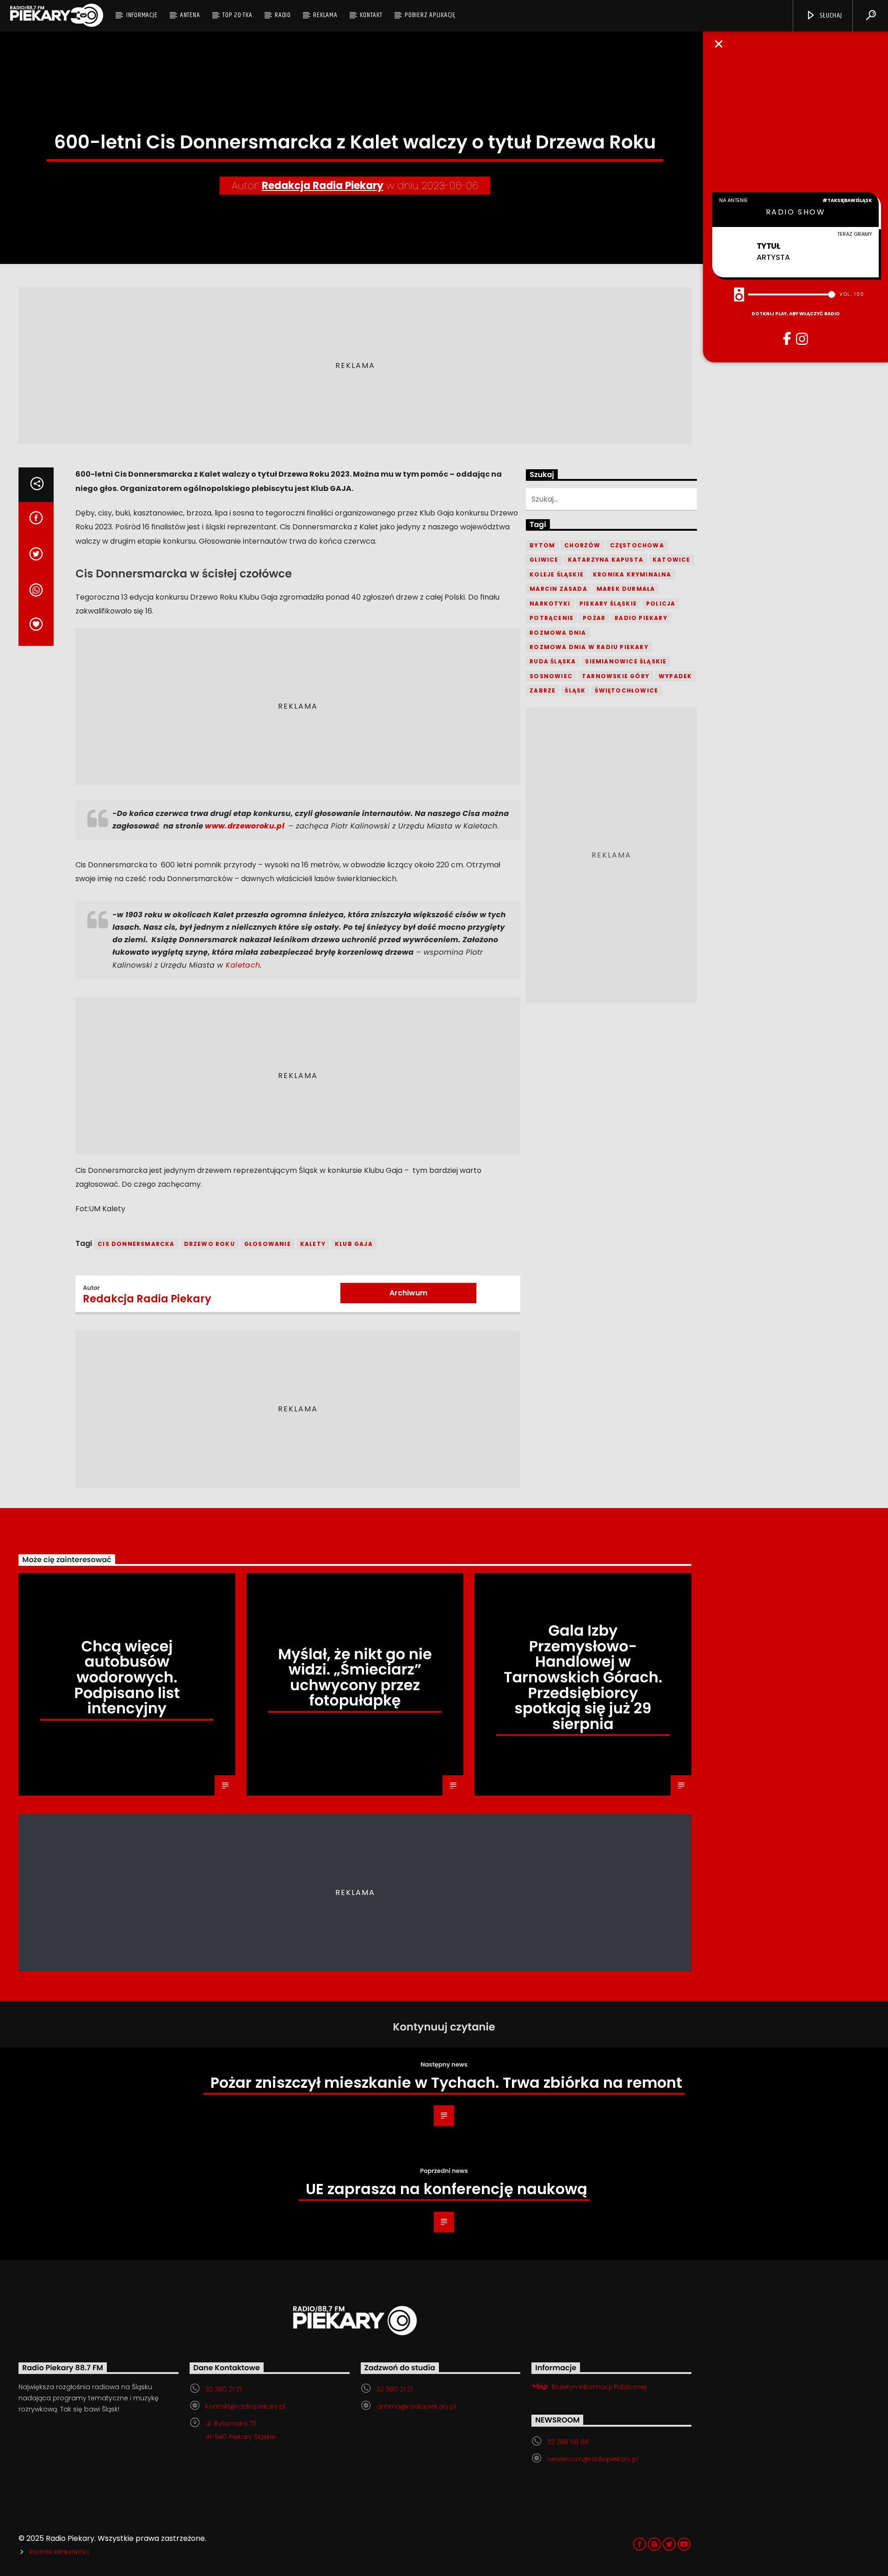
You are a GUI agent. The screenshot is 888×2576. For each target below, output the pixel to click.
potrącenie (552, 618)
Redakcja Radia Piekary (323, 186)
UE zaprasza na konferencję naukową (447, 2189)
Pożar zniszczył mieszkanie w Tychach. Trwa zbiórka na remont (446, 2082)
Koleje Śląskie (557, 574)
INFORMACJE (142, 15)
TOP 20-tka (237, 15)
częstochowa (637, 545)
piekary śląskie (608, 604)
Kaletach (243, 965)
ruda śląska (553, 661)
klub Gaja (354, 1244)
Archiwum (408, 1293)
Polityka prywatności (59, 2552)
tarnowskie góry (616, 676)
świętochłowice (626, 690)
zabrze (543, 690)
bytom (542, 545)
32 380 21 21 (223, 2389)
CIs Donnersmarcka (136, 1244)
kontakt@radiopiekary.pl (245, 2406)
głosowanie (268, 1244)
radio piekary (641, 618)
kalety (313, 1244)
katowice (672, 560)
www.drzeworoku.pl (247, 826)
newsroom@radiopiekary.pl (593, 2459)
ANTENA (190, 15)
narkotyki (550, 604)
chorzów (582, 545)
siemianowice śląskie (626, 661)
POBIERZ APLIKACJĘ (430, 15)
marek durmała (626, 589)
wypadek (675, 676)
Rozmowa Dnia (558, 633)
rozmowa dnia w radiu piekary (589, 647)
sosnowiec (551, 676)
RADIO (283, 15)
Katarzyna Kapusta (606, 560)
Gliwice (544, 560)
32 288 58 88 (568, 2442)
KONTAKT (371, 15)
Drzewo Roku (210, 1244)
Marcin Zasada (558, 589)
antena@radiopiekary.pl (416, 2406)
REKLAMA (325, 15)
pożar (594, 618)
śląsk (575, 690)
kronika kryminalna (632, 574)
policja (661, 604)
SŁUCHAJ (830, 15)
